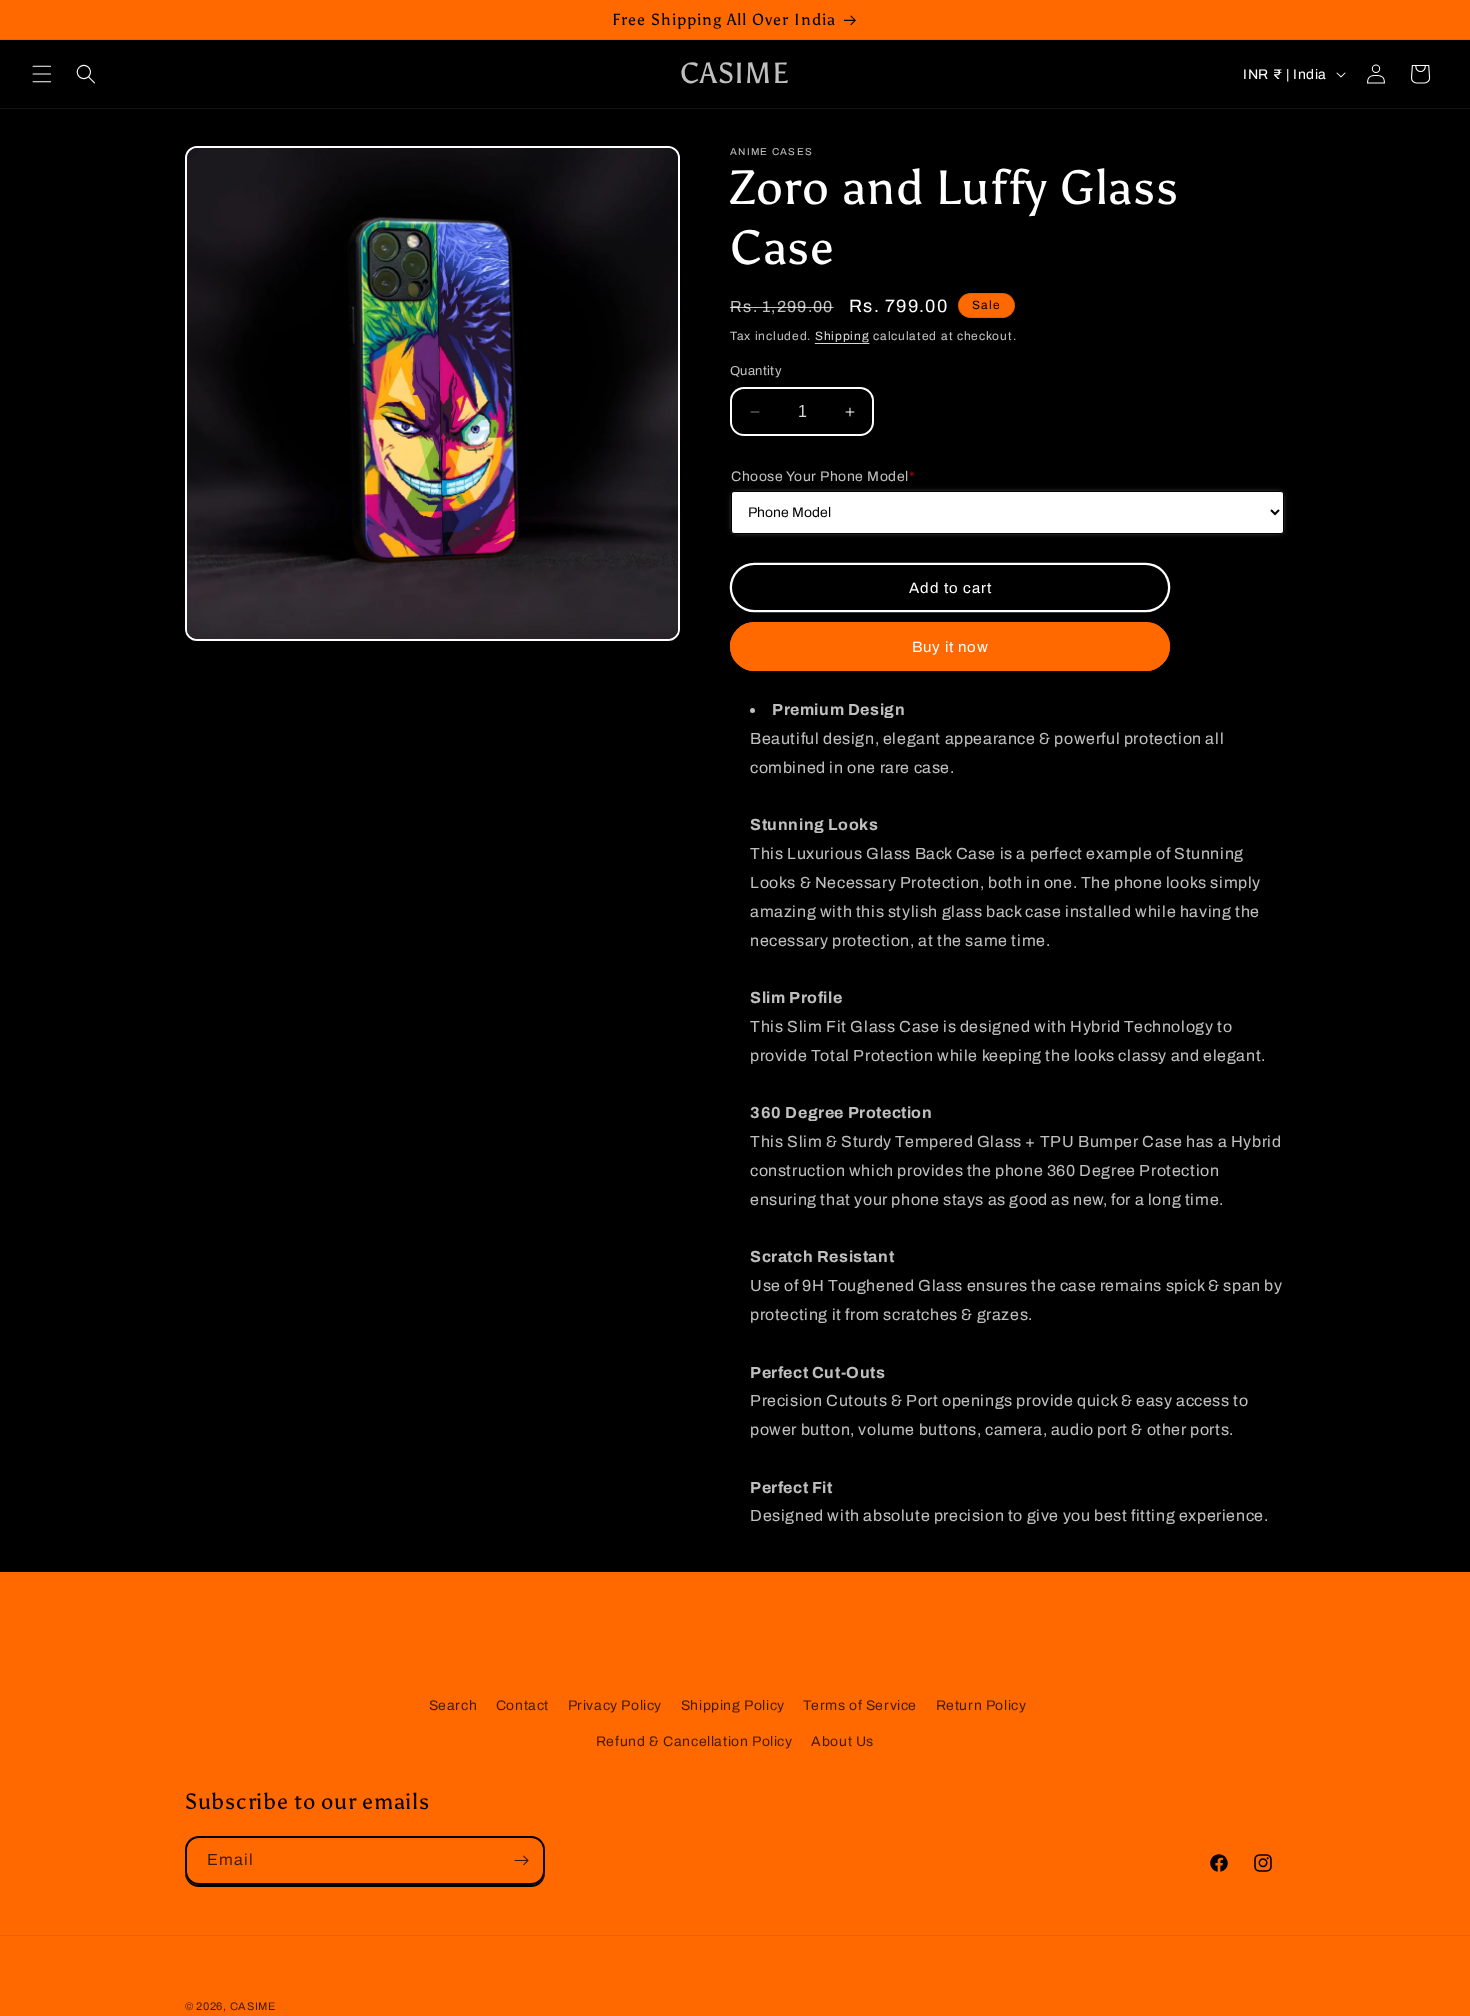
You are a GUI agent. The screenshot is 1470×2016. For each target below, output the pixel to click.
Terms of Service (860, 1705)
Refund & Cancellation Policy (694, 1740)
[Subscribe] (521, 1860)
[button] (42, 74)
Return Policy (981, 1705)
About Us (842, 1740)
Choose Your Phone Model (823, 476)
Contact (522, 1705)
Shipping (842, 336)
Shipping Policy (733, 1705)
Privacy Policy (615, 1705)
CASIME (253, 2006)
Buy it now (950, 647)
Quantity (756, 371)
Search (453, 1705)
